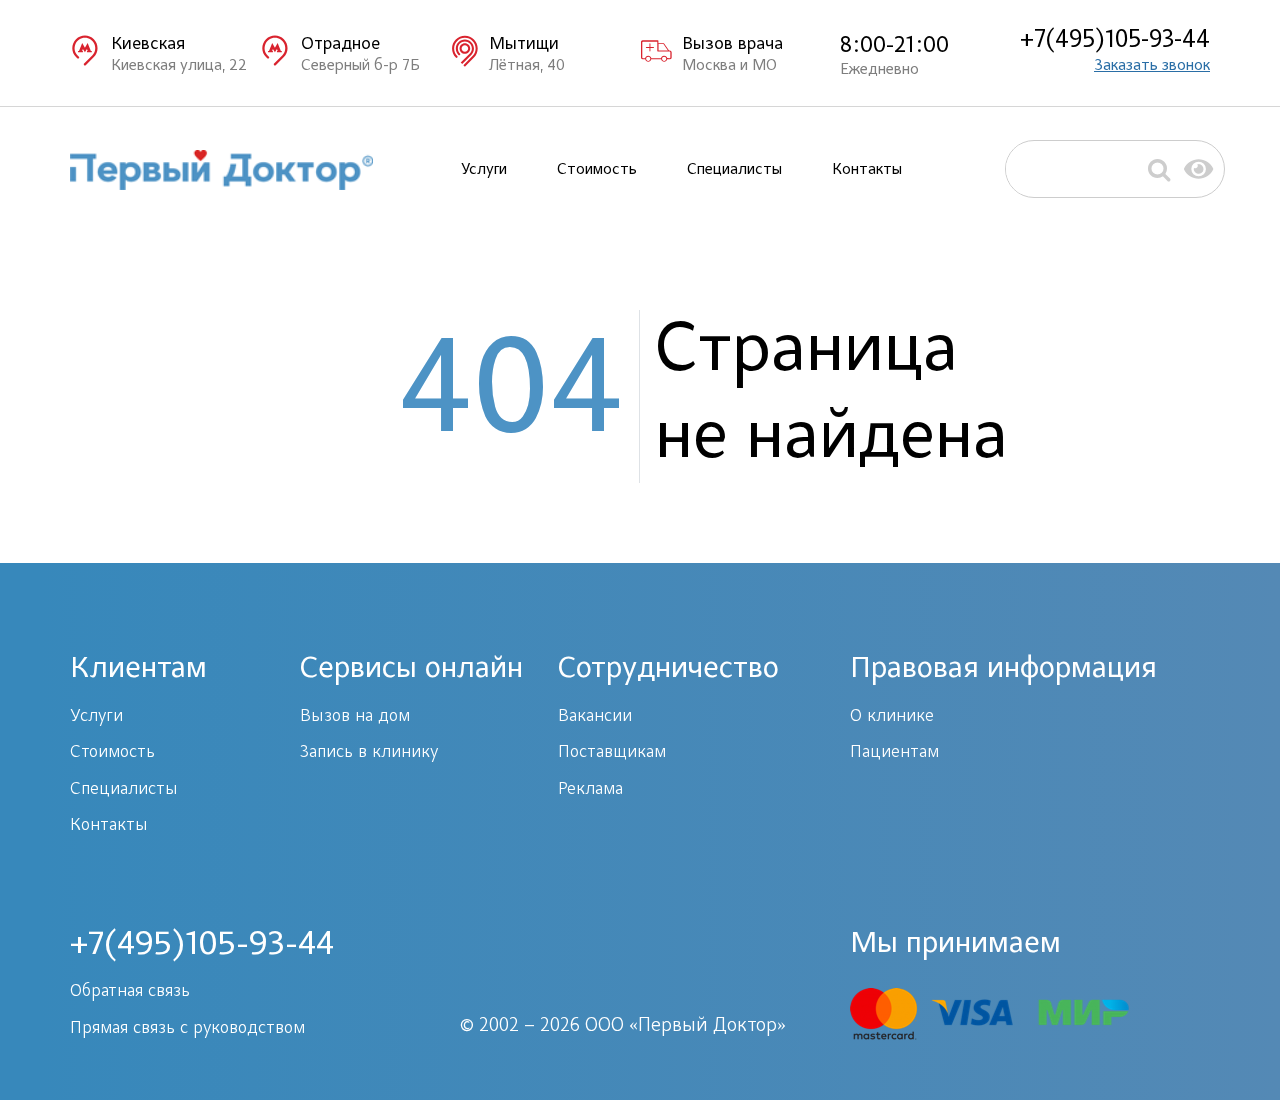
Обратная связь (130, 992)
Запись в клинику (369, 753)
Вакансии (595, 717)
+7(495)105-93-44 (1115, 41)
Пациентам (894, 753)
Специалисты (734, 170)
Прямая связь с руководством (187, 1029)
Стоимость (597, 170)
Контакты (867, 170)
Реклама (590, 790)
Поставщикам (612, 753)
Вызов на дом (355, 717)
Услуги (484, 170)
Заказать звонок (1152, 66)
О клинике (892, 717)
